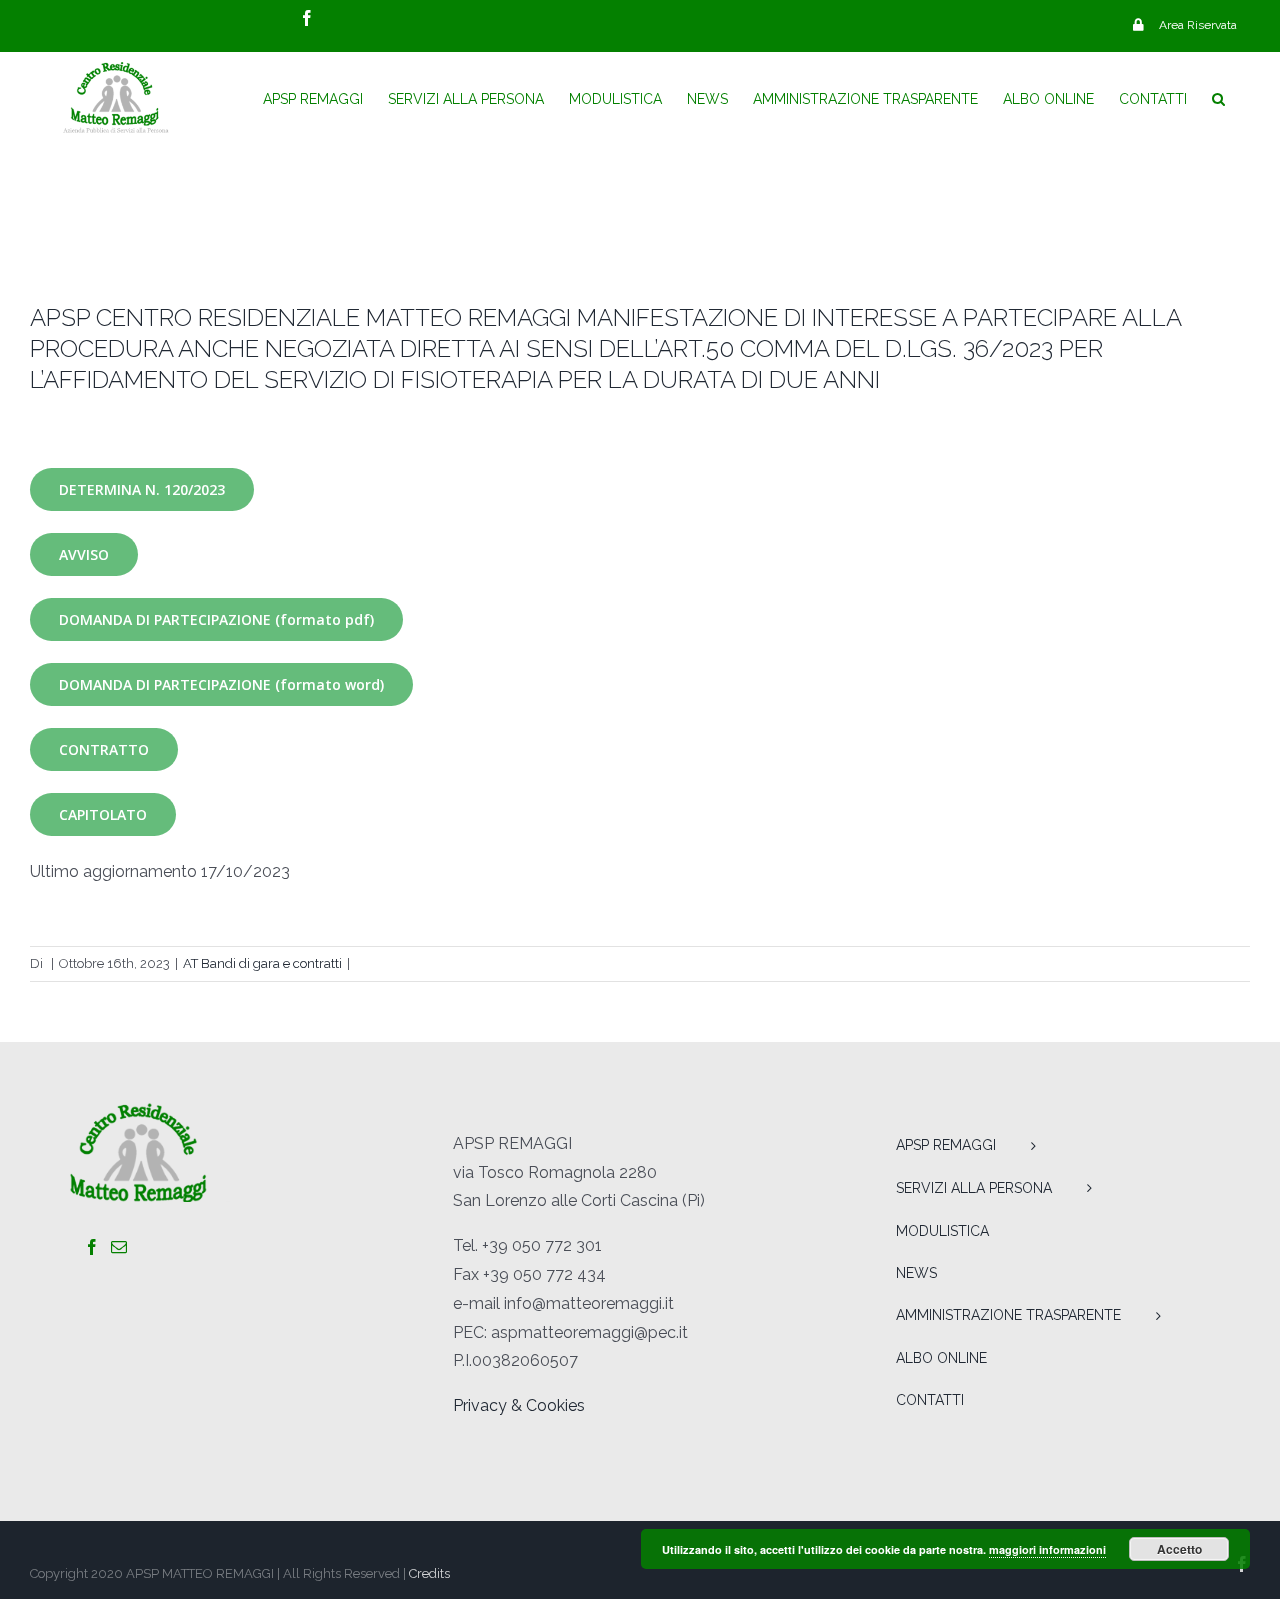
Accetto (1179, 1549)
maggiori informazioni (1047, 1549)
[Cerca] (1218, 99)
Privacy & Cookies (519, 1405)
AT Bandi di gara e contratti (262, 963)
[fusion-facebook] (92, 1247)
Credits (429, 1573)
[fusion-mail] (119, 1247)
